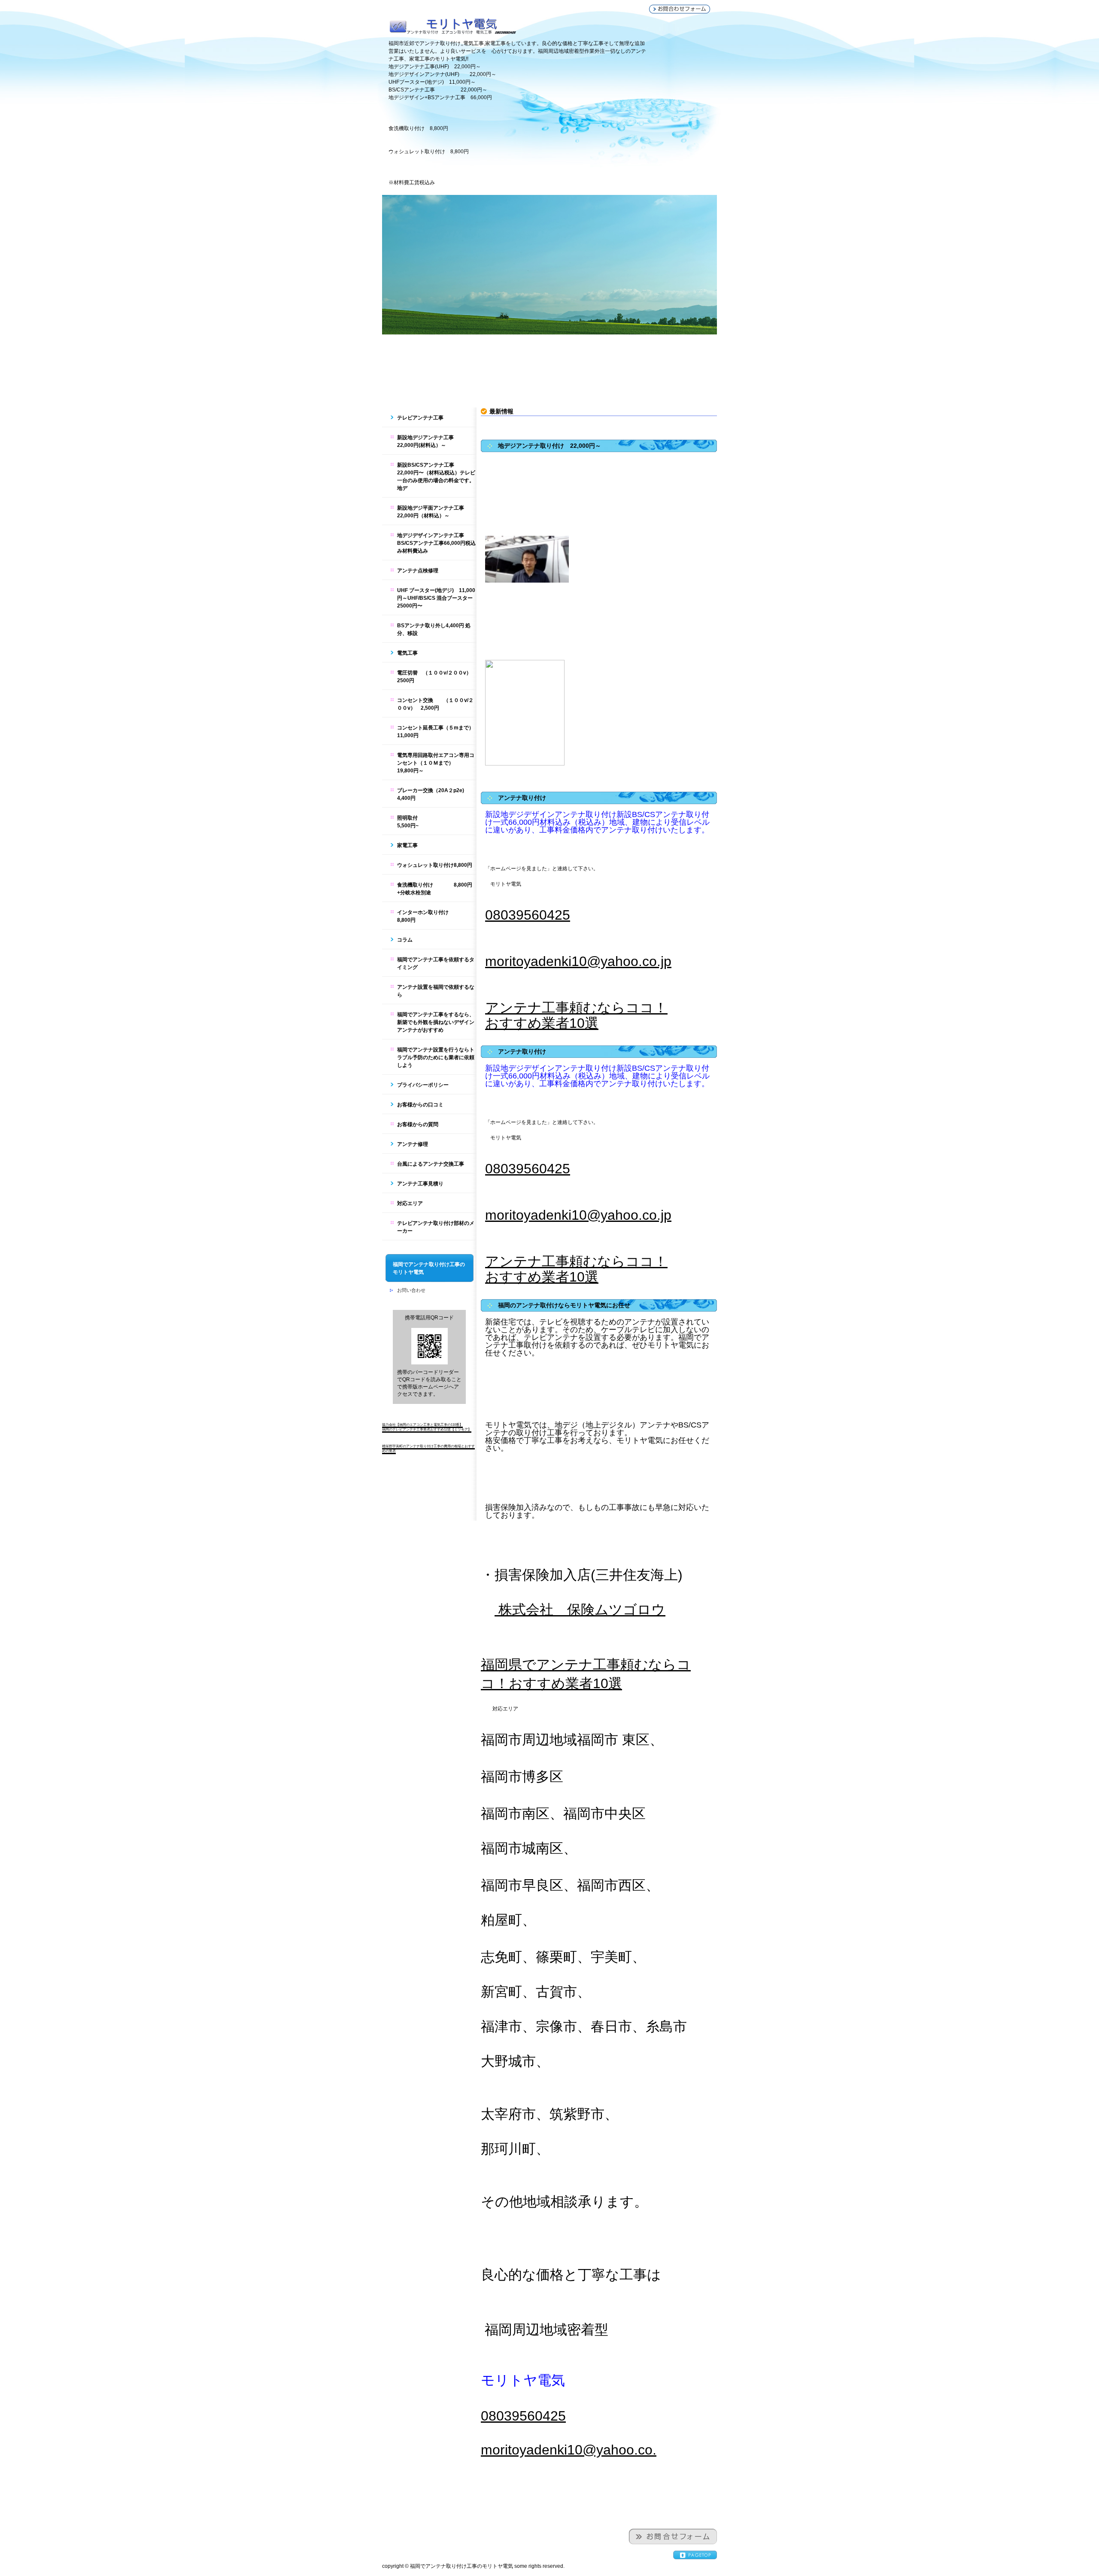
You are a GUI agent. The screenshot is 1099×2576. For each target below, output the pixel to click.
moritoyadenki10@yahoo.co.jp (578, 961)
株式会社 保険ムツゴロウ (580, 1610)
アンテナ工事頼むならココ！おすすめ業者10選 (576, 1015)
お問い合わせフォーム (680, 9)
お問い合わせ (411, 1290)
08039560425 (528, 915)
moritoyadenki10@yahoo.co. (569, 2450)
